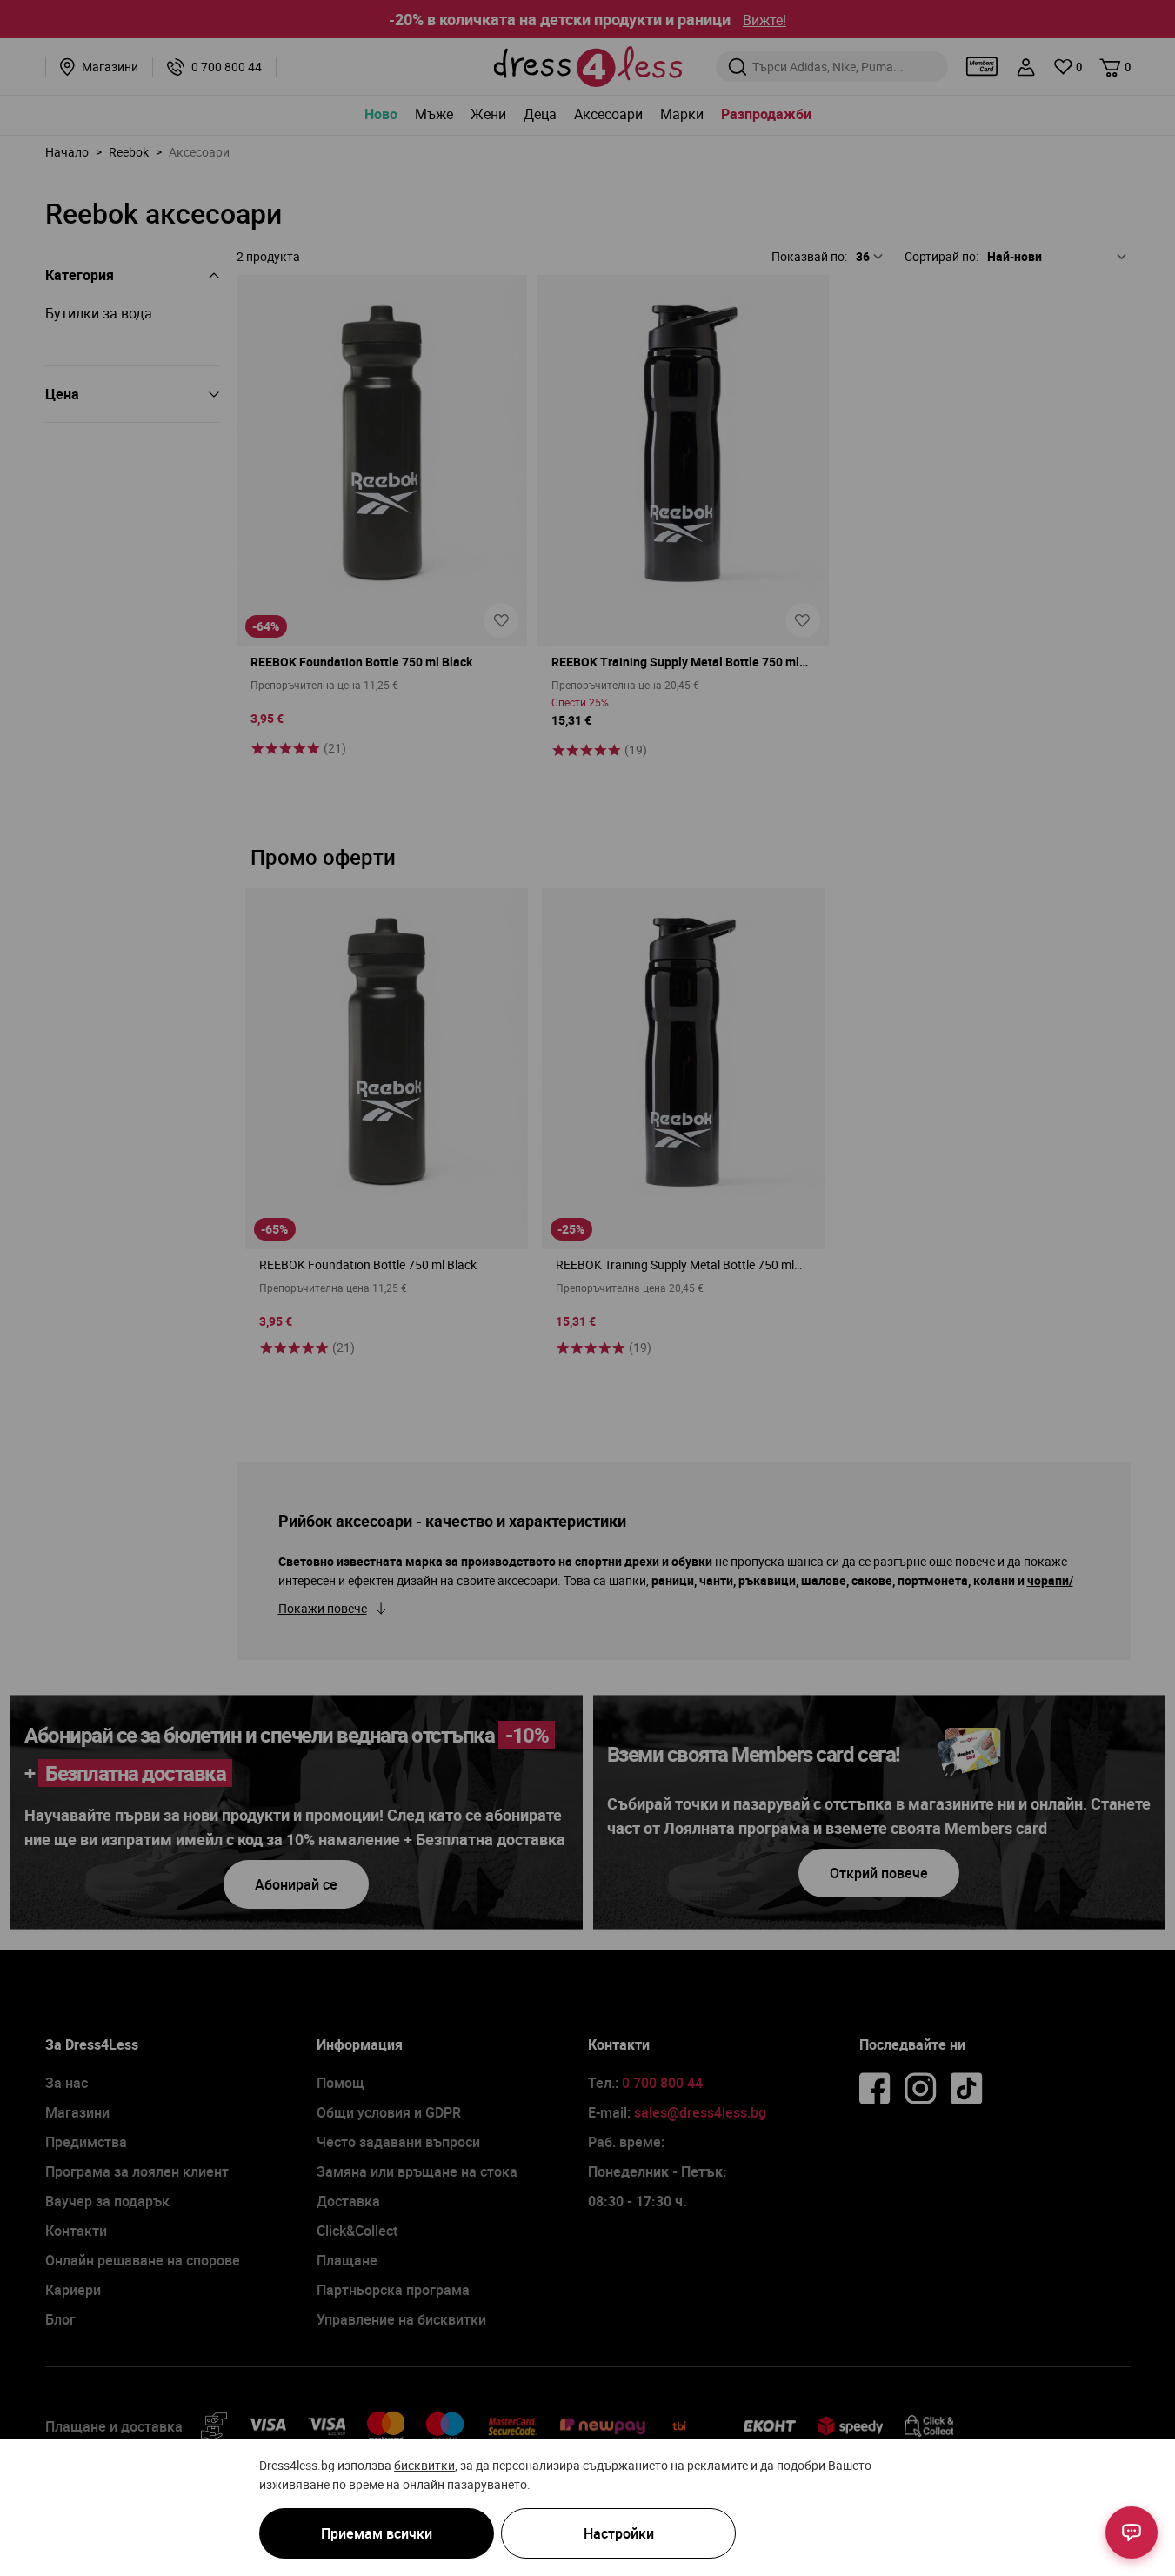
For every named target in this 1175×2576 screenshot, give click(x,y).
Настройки (619, 2533)
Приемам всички (377, 2533)
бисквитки (424, 2465)
